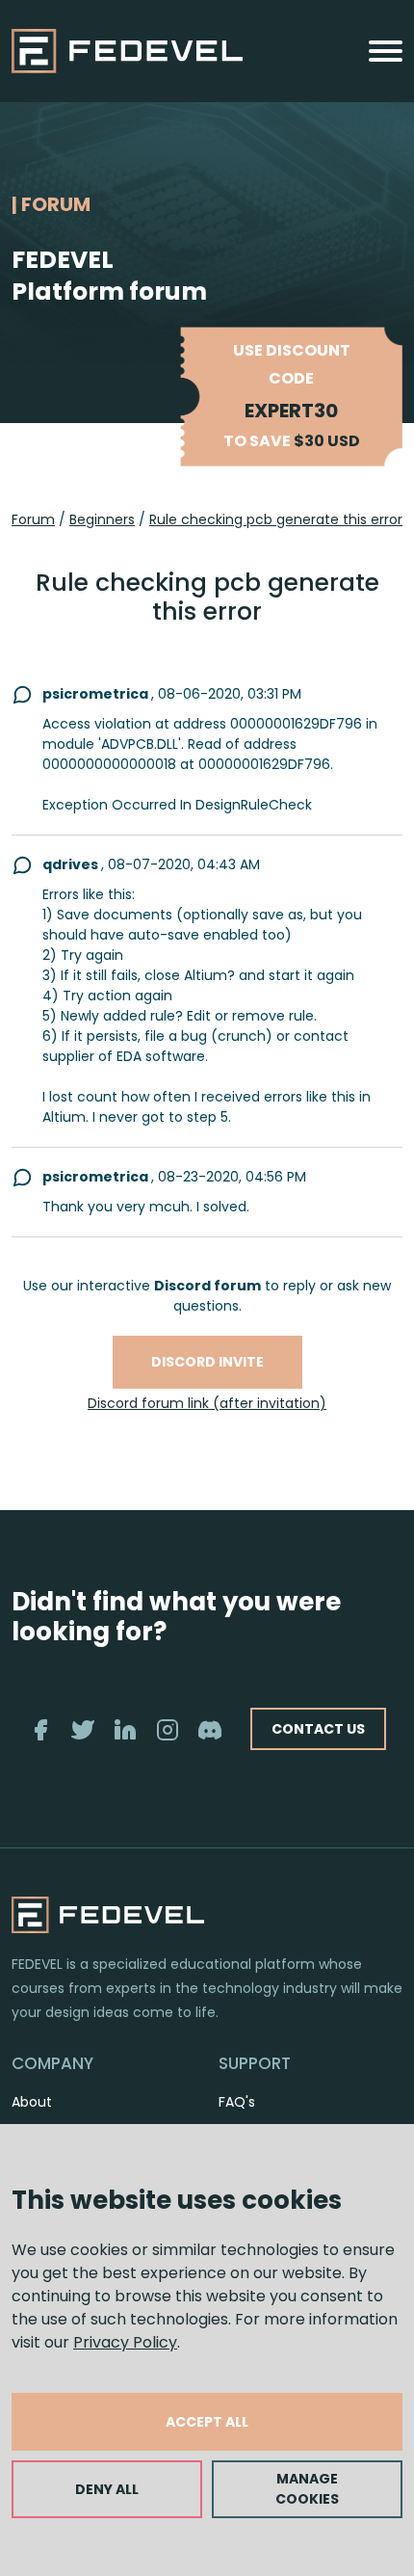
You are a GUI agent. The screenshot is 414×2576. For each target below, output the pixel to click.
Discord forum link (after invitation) (207, 1403)
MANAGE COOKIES (307, 2489)
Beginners (102, 519)
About (32, 2102)
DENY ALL (107, 2489)
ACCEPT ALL (207, 2422)
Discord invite (207, 1362)
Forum (33, 519)
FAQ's (237, 2102)
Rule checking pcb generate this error (276, 519)
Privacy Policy (125, 2342)
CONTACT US (318, 1729)
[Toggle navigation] (386, 51)
